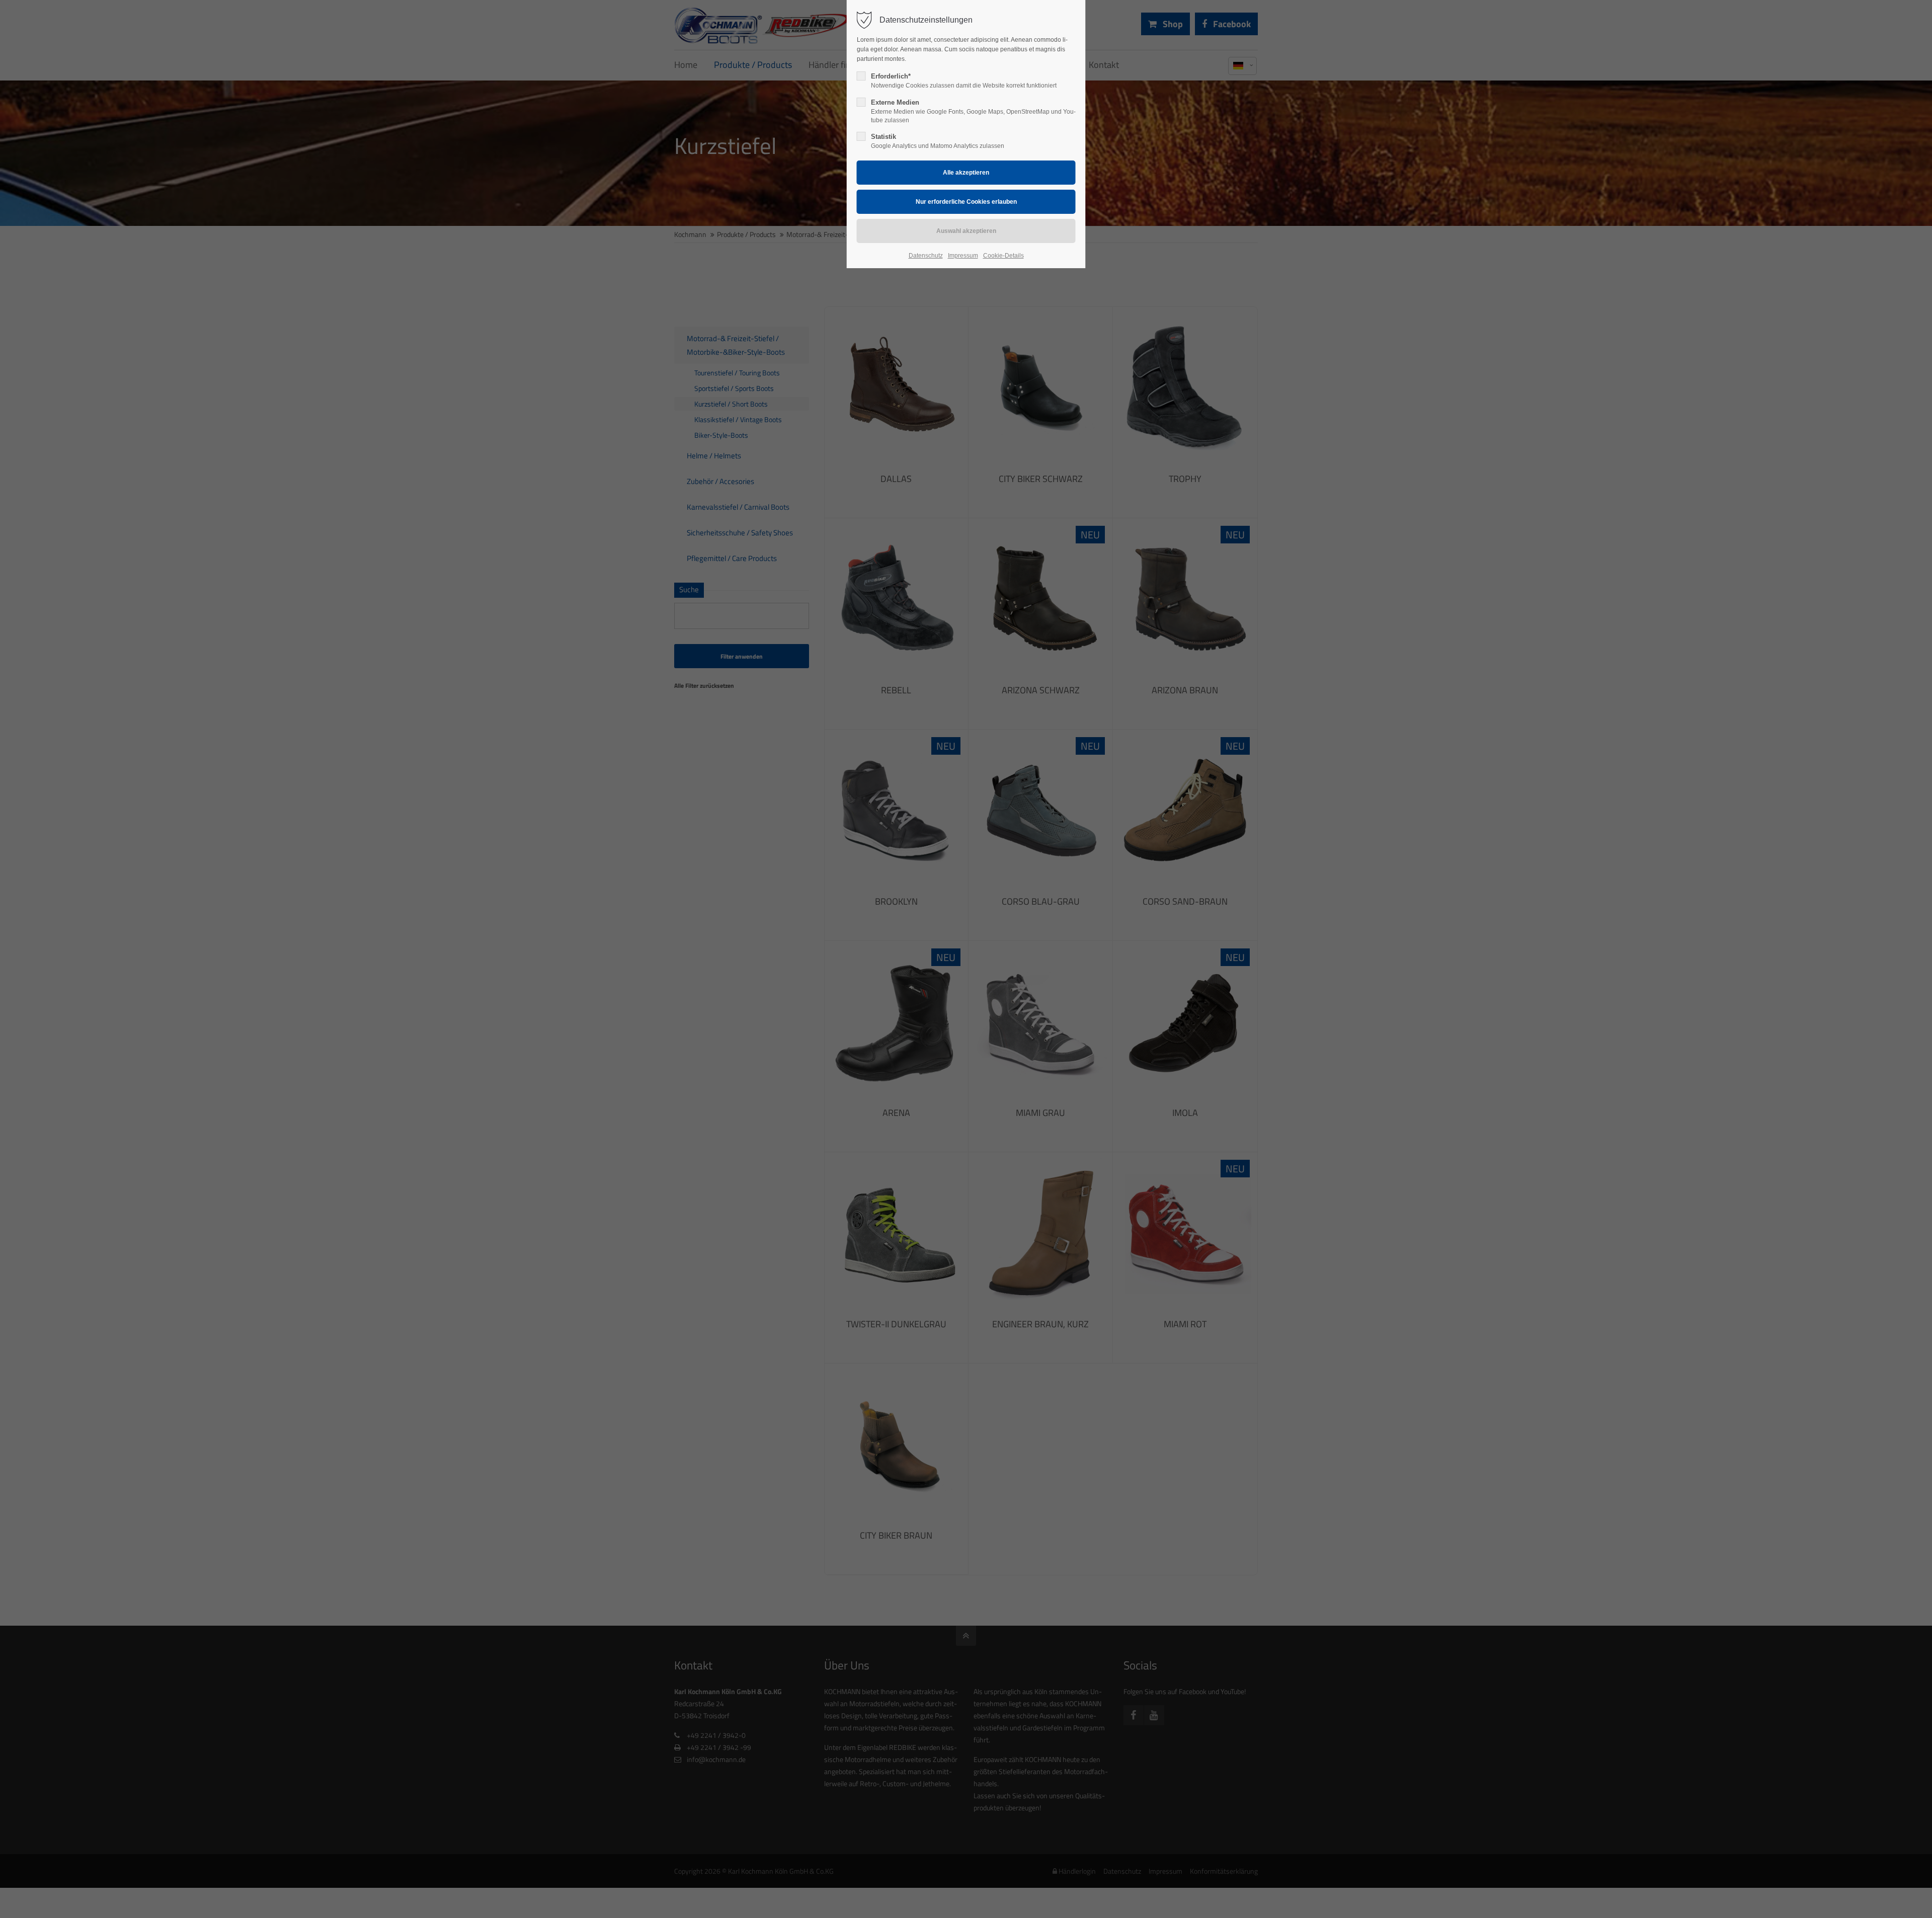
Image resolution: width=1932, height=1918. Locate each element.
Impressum (963, 256)
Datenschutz (926, 256)
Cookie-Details (1003, 256)
